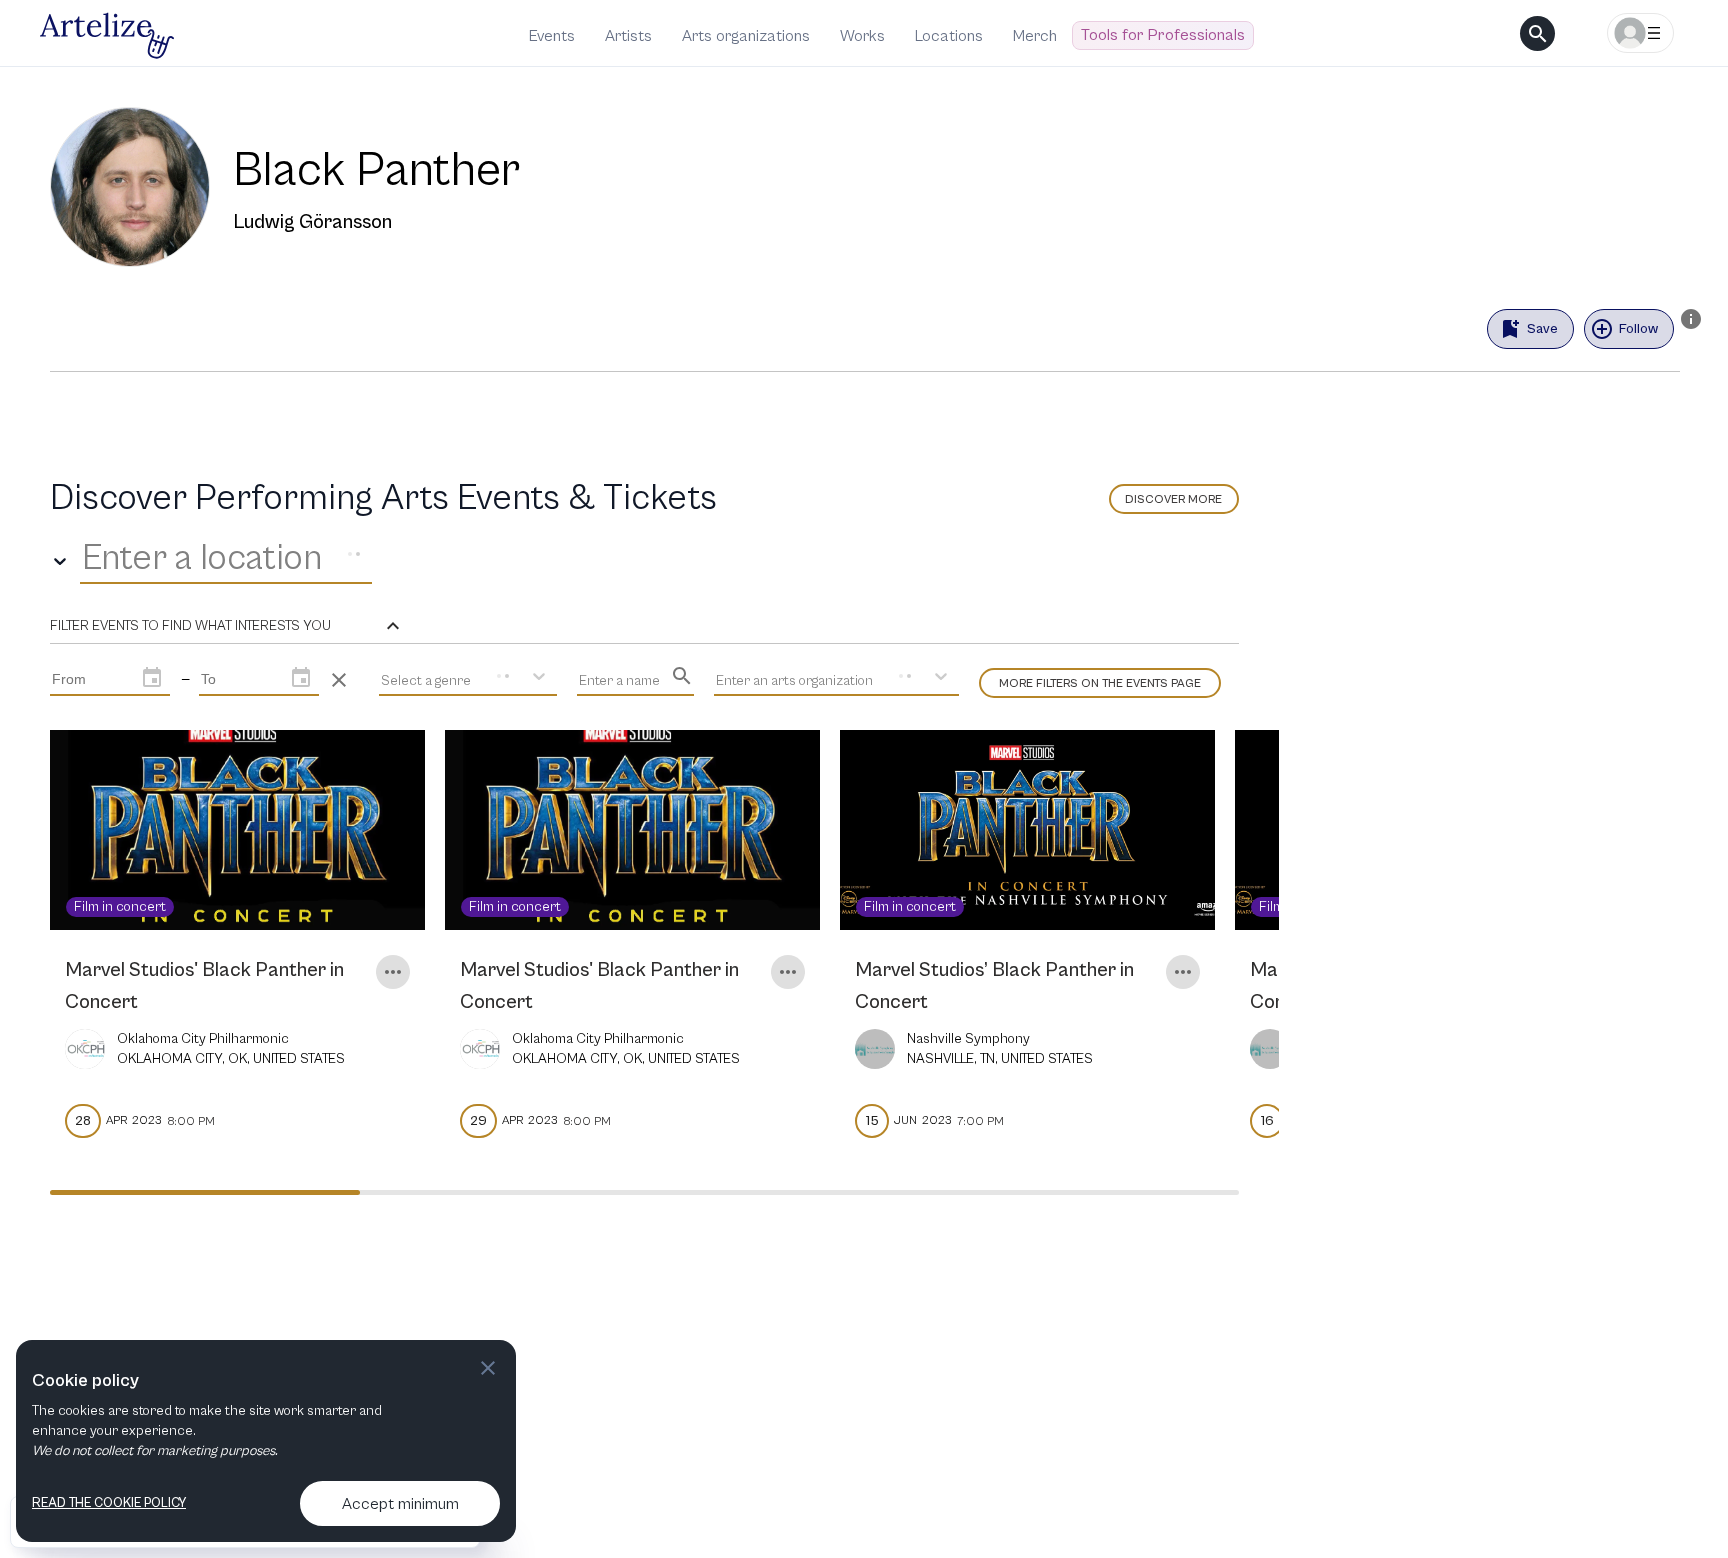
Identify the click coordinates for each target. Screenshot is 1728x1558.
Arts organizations (746, 36)
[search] (1537, 33)
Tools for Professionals (1163, 35)
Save (1542, 329)
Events (552, 36)
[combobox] (86, 559)
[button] (227, 626)
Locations (949, 36)
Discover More (1173, 499)
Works (862, 36)
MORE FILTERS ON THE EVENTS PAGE (1100, 683)
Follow (1638, 329)
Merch (1035, 36)
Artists (628, 36)
